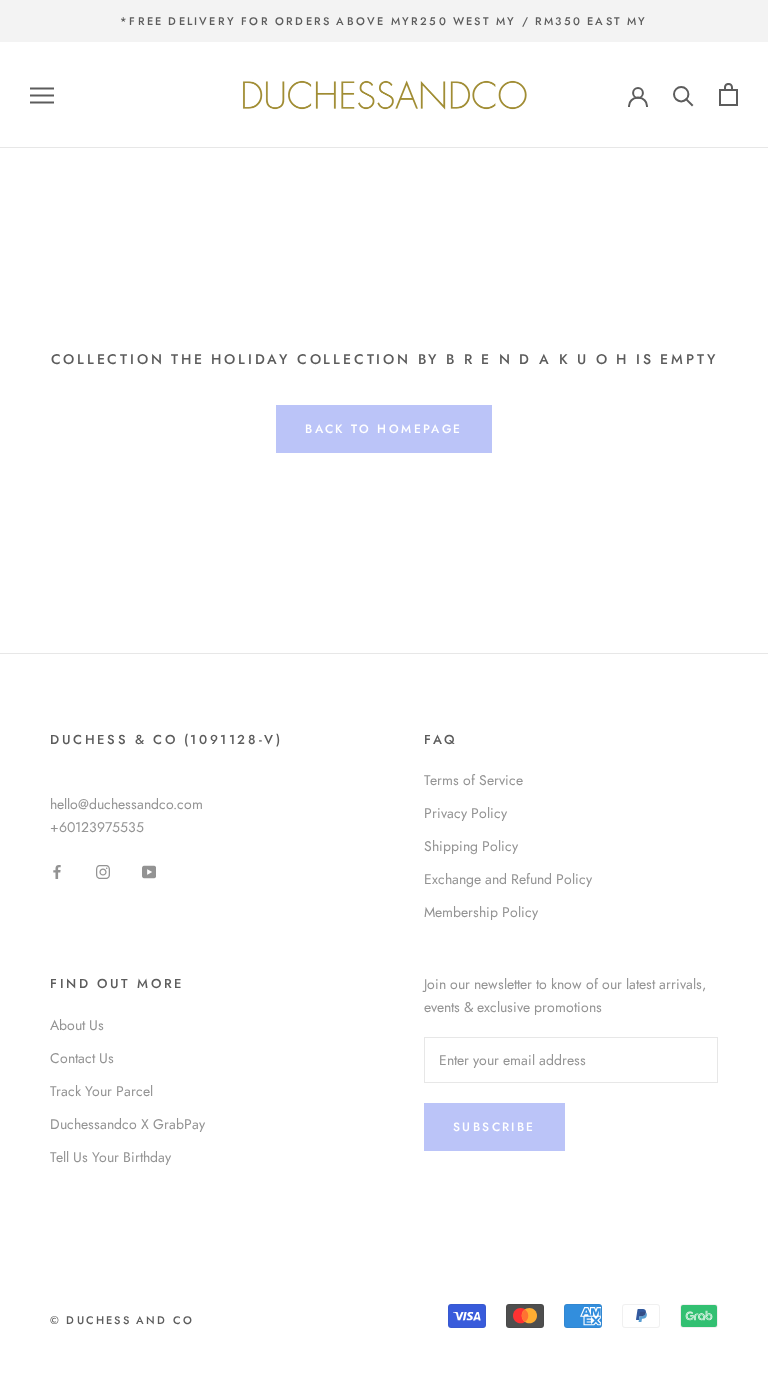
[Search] (683, 94)
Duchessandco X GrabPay (127, 1124)
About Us (77, 1025)
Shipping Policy (471, 846)
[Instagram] (103, 870)
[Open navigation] (42, 94)
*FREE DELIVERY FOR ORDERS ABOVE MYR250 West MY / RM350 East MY (383, 21)
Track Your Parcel (101, 1091)
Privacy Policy (465, 813)
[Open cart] (728, 94)
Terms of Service (473, 780)
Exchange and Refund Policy (508, 879)
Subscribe (494, 1127)
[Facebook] (57, 870)
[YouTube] (149, 870)
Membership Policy (481, 912)
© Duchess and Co (122, 1320)
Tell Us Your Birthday (110, 1157)
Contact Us (82, 1058)
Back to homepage (383, 429)
